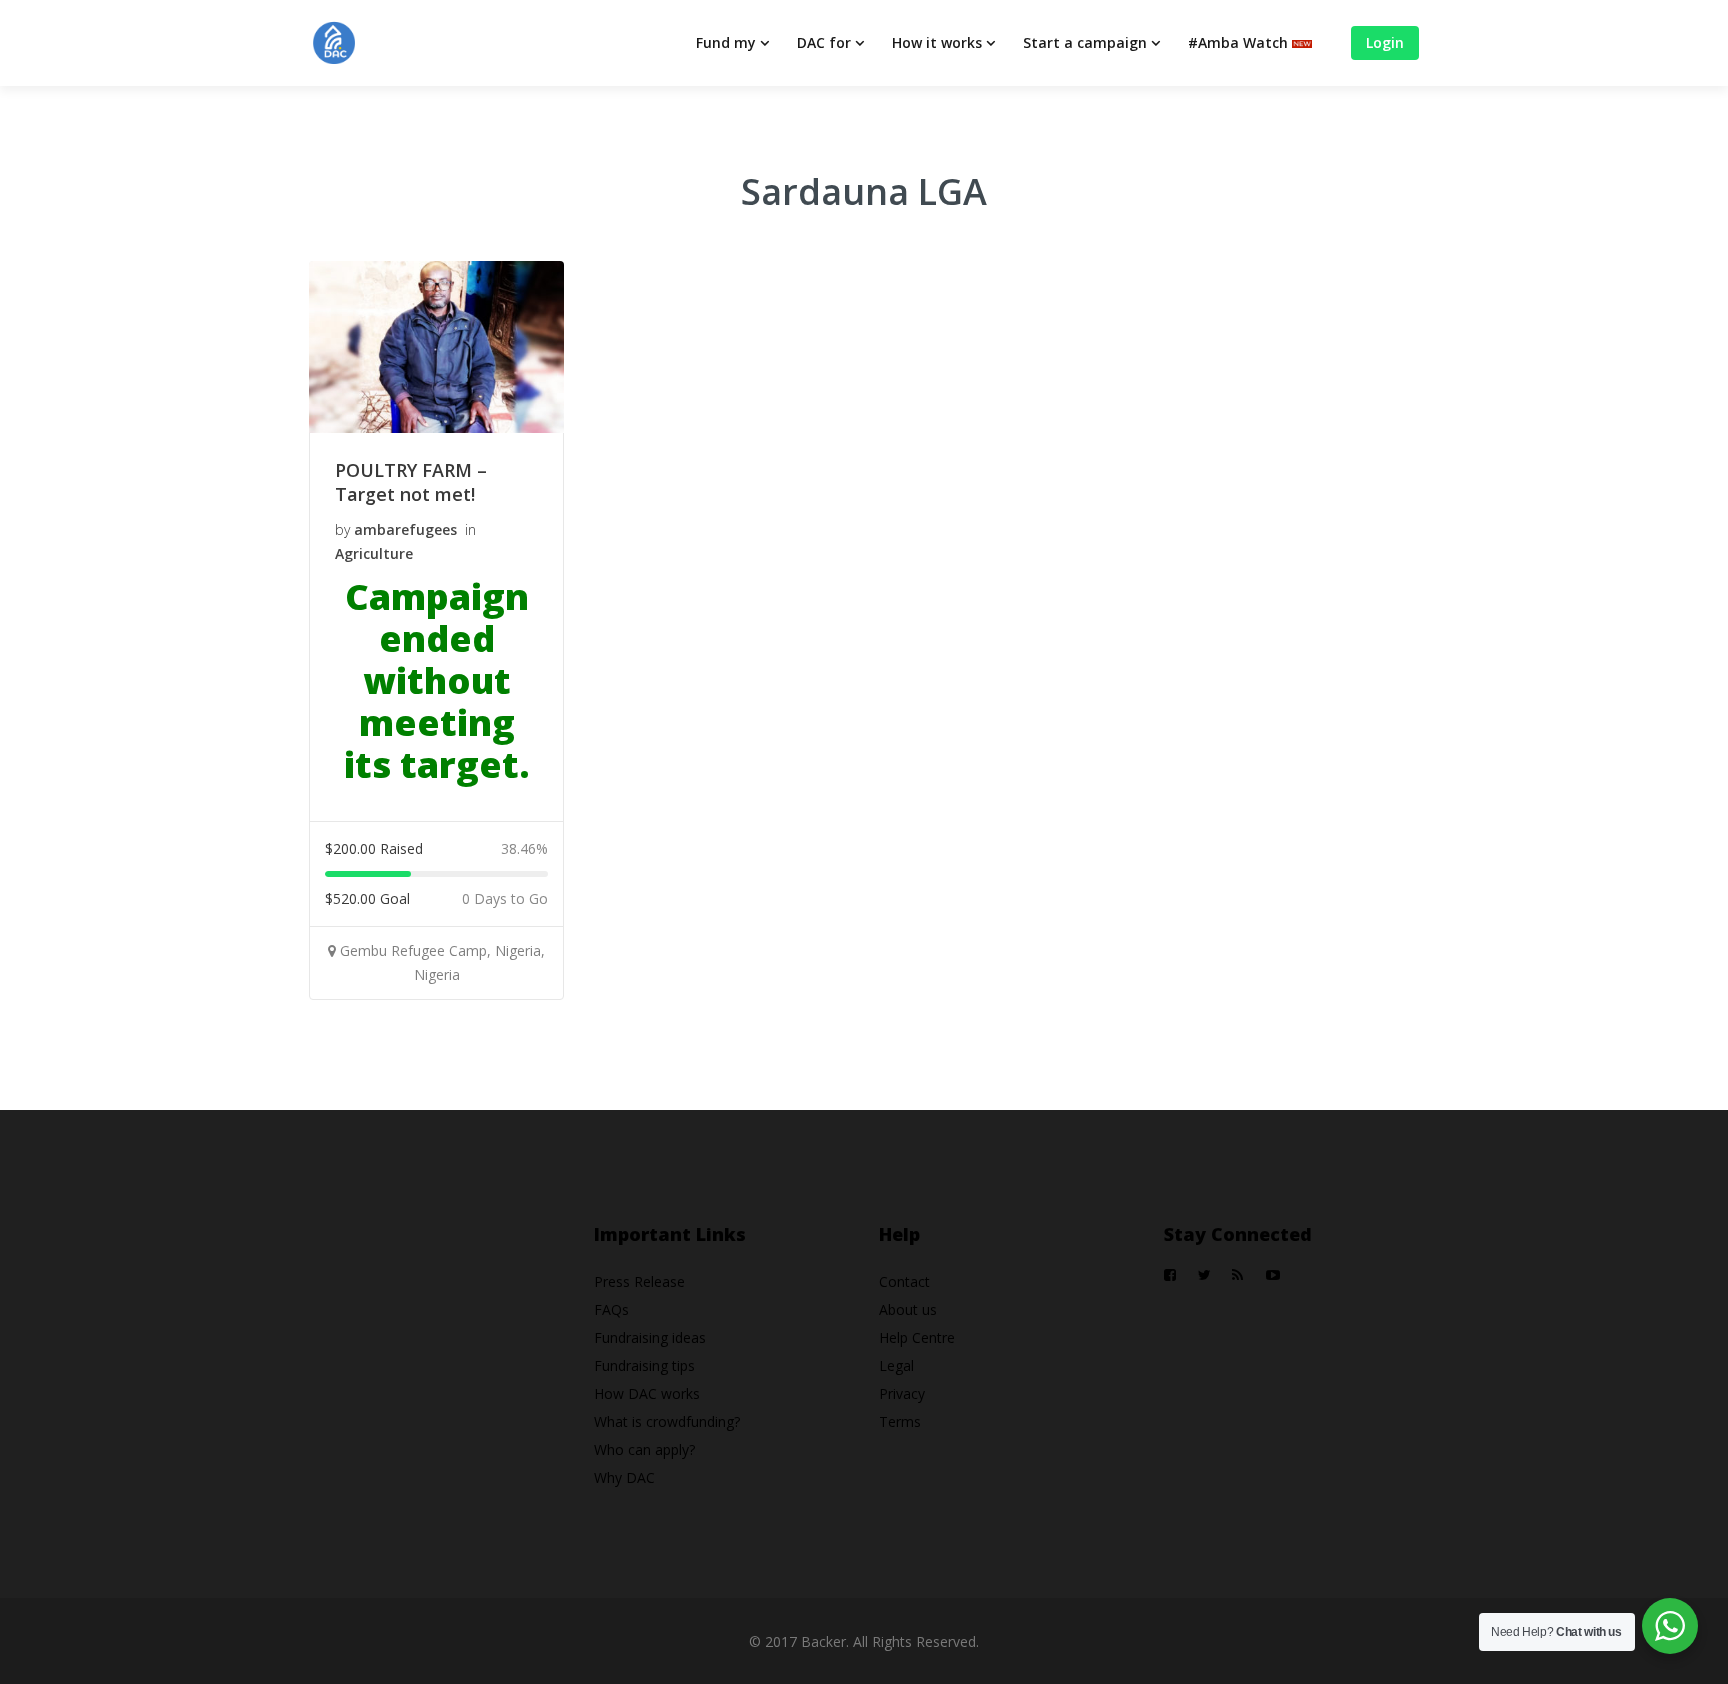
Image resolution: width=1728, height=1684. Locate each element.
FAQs (611, 1309)
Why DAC (624, 1477)
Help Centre (917, 1337)
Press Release (639, 1281)
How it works (937, 42)
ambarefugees (405, 529)
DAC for (824, 42)
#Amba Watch (1240, 42)
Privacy (902, 1393)
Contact (904, 1281)
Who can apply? (644, 1449)
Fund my (726, 42)
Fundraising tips (644, 1365)
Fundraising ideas (650, 1337)
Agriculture (374, 553)
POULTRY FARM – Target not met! (411, 482)
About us (908, 1309)
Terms (900, 1421)
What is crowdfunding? (667, 1421)
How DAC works (647, 1393)
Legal (896, 1365)
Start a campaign (1085, 42)
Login (1385, 42)
